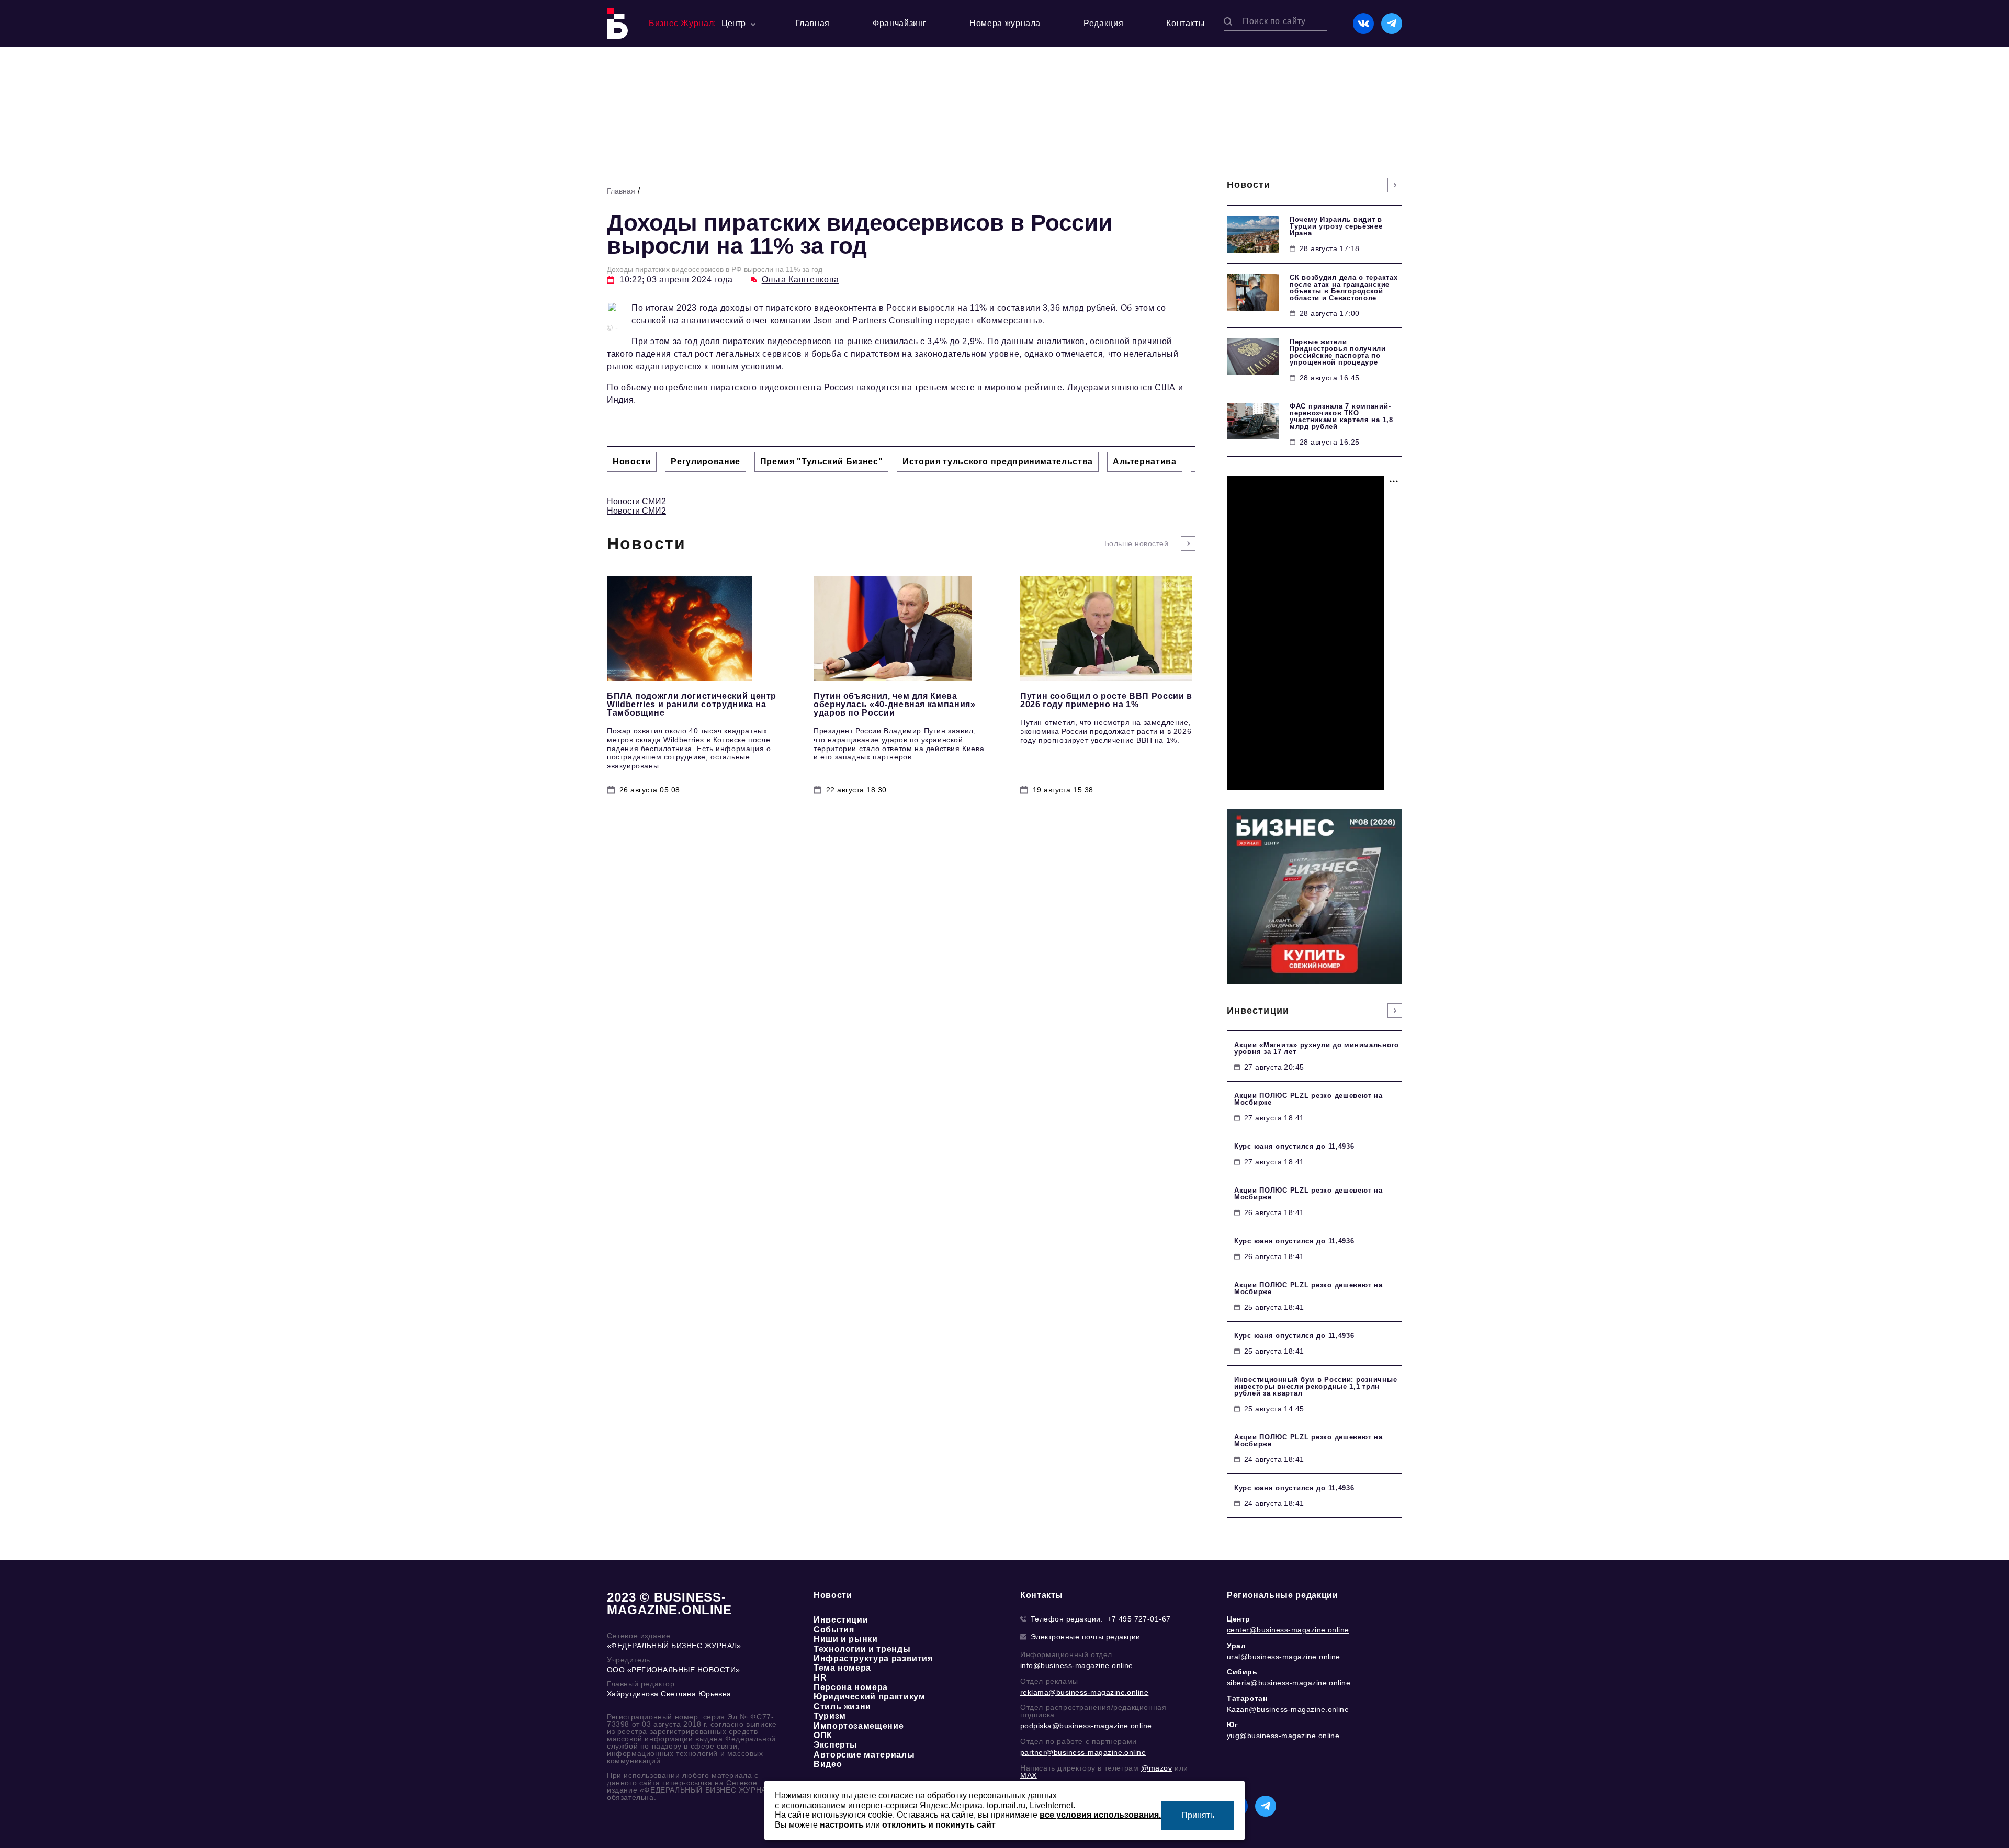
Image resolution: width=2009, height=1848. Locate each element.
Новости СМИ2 (636, 501)
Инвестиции (841, 1620)
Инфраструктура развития (873, 1658)
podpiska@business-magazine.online (1086, 1726)
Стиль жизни (842, 1707)
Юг (1232, 1725)
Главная (812, 23)
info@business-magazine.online (1077, 1665)
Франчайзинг (900, 23)
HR (820, 1678)
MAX (1029, 1775)
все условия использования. (1100, 1815)
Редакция (1103, 23)
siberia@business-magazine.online (1289, 1683)
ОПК (823, 1735)
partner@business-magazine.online (1083, 1752)
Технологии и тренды (862, 1649)
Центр (1239, 1619)
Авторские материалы (864, 1755)
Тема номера (842, 1668)
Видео (828, 1764)
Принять (1198, 1815)
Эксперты (836, 1745)
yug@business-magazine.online (1283, 1736)
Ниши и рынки (846, 1639)
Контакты (1186, 23)
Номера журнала (1005, 23)
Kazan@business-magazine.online (1288, 1709)
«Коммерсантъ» (1009, 320)
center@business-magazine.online (1288, 1630)
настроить (842, 1825)
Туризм (830, 1716)
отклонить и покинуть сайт (939, 1825)
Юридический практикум (869, 1697)
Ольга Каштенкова (800, 280)
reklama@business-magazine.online (1084, 1692)
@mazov (1157, 1768)
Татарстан (1247, 1698)
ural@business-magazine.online (1284, 1657)
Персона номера (851, 1687)
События (834, 1630)
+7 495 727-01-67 (1139, 1619)
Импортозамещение (859, 1726)
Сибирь (1242, 1672)
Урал (1236, 1646)
